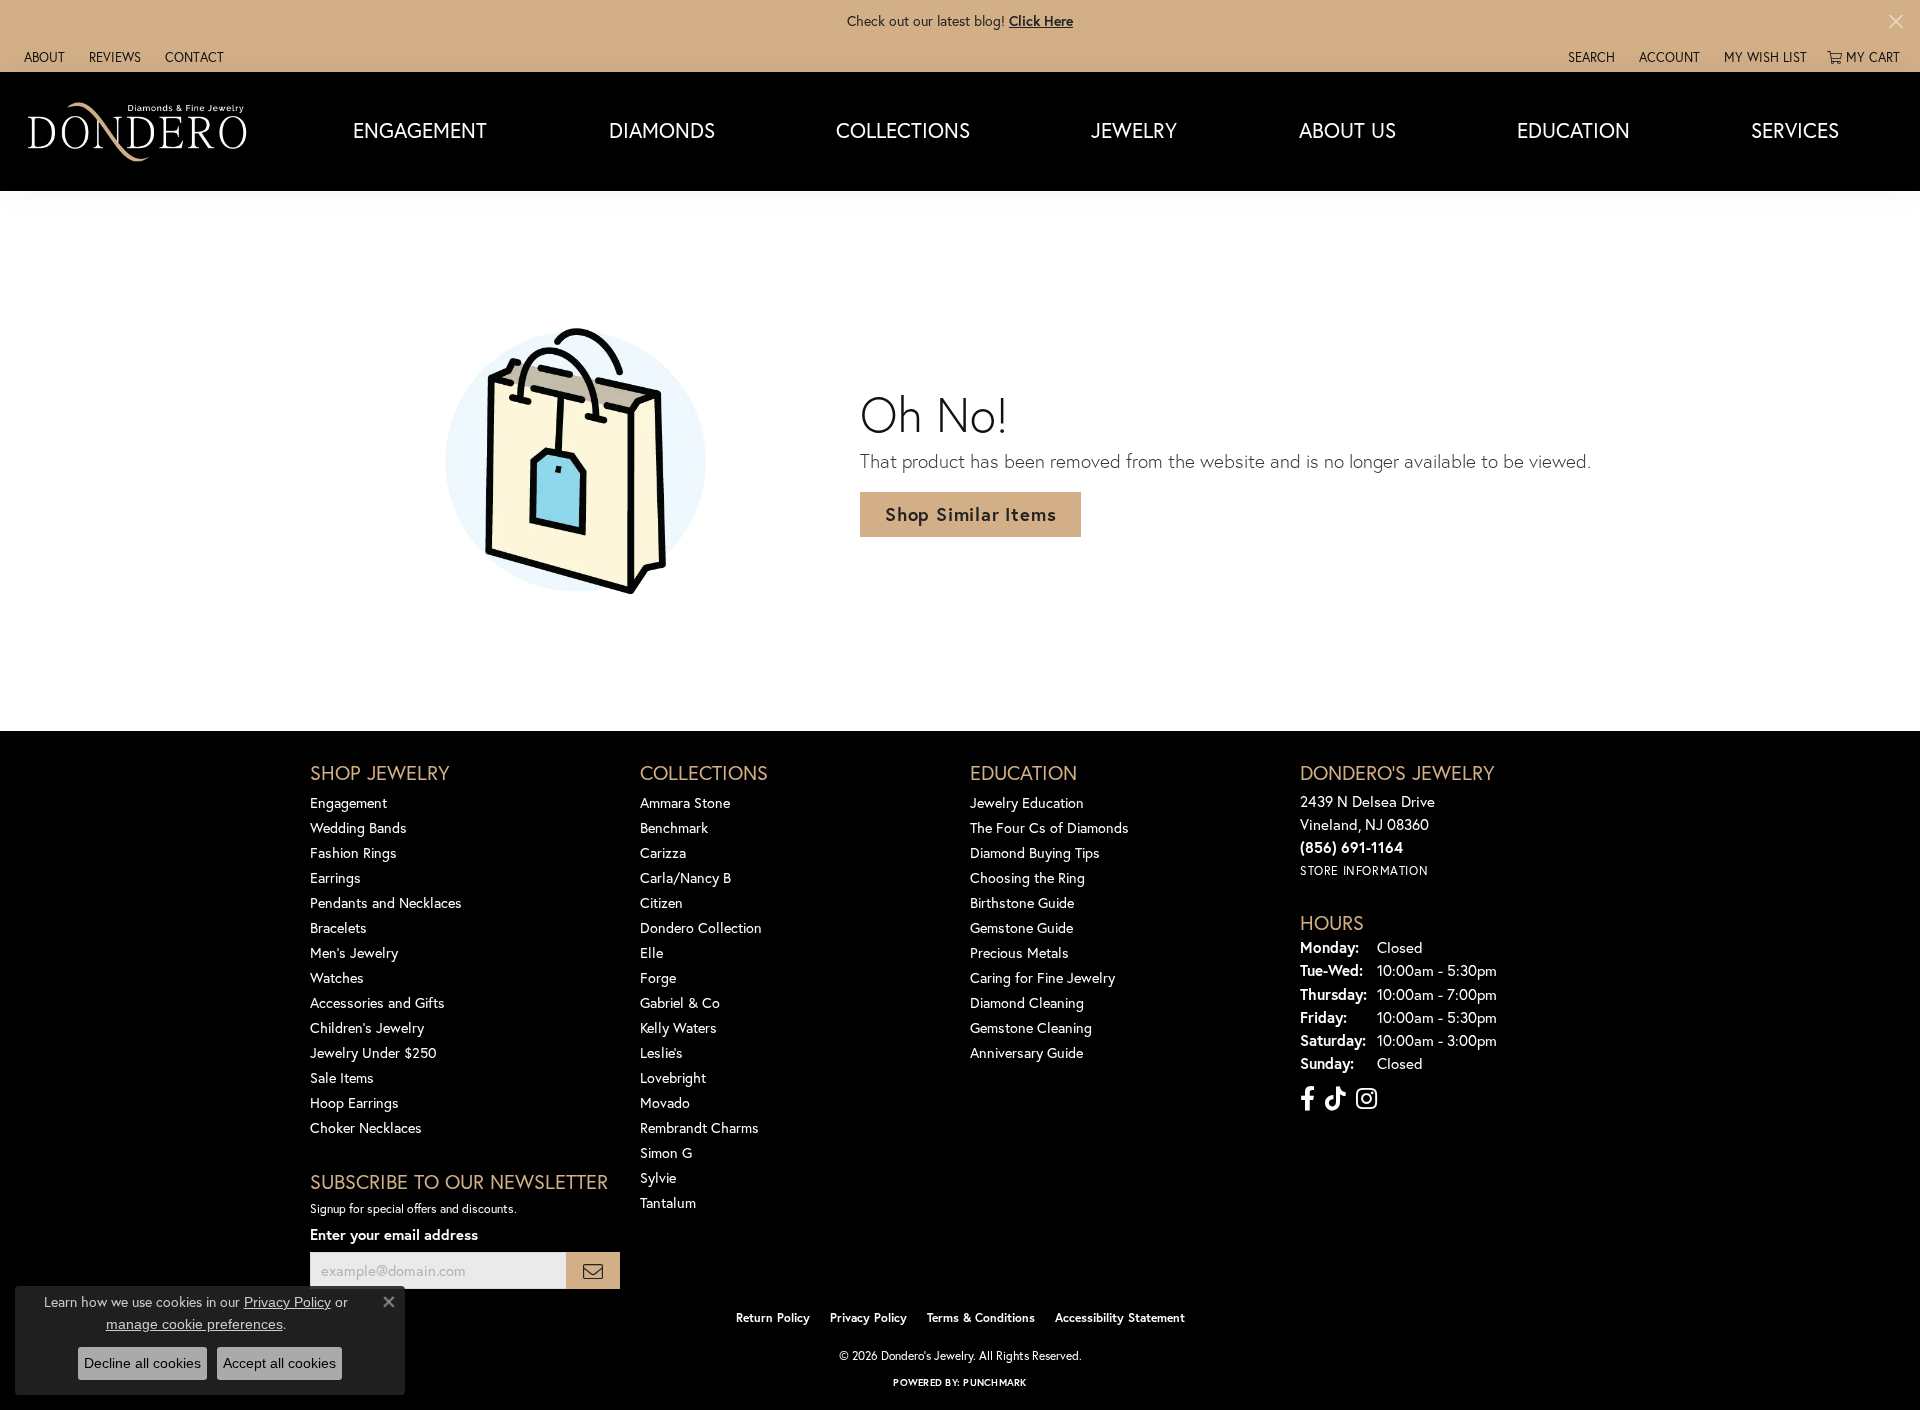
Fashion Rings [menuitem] (353, 852)
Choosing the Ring (1027, 877)
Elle (651, 952)
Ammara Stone (685, 802)
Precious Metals (1019, 952)
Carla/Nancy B (685, 877)
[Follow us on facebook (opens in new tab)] (1307, 1099)
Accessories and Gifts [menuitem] (377, 1002)
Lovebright (673, 1077)
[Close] (1895, 21)
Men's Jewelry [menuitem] (354, 952)
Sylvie (658, 1177)
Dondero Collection (701, 927)
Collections (903, 131)
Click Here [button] (1041, 20)
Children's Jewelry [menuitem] (367, 1027)
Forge (658, 977)
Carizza (663, 852)
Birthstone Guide (1022, 902)
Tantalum (668, 1202)
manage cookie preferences (194, 1324)
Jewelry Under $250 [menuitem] (373, 1052)
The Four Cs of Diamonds (1049, 827)
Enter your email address (394, 1234)
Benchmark (674, 827)
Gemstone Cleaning (1031, 1027)
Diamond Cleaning (1027, 1002)
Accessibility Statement (1120, 1317)
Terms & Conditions (981, 1317)
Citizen (661, 902)
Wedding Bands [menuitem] (358, 827)
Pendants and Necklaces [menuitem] (386, 902)
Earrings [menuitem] (335, 877)
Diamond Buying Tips (1035, 852)
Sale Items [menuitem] (342, 1077)
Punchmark (994, 1382)
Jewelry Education (1027, 802)
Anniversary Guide (1026, 1052)
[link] (42, 57)
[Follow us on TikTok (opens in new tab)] (1335, 1099)
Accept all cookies (279, 1363)
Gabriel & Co (680, 1002)
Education (1573, 131)
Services (1795, 131)
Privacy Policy (868, 1317)
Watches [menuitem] (337, 977)
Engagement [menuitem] (348, 802)
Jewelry (1134, 131)
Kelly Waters (678, 1027)
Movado (665, 1102)
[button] (1589, 57)
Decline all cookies (142, 1363)
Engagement (420, 131)
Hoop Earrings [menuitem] (354, 1102)
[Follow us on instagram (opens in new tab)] (1366, 1099)
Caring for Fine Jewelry (1042, 977)
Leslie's (661, 1052)
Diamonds (662, 131)
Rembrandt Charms (699, 1127)
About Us (1347, 131)
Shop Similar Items (970, 514)
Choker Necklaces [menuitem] (366, 1127)
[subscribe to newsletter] (593, 1270)
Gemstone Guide (1021, 927)
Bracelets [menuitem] (338, 927)
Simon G (666, 1152)
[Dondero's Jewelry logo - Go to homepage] (141, 131)
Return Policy (773, 1317)
